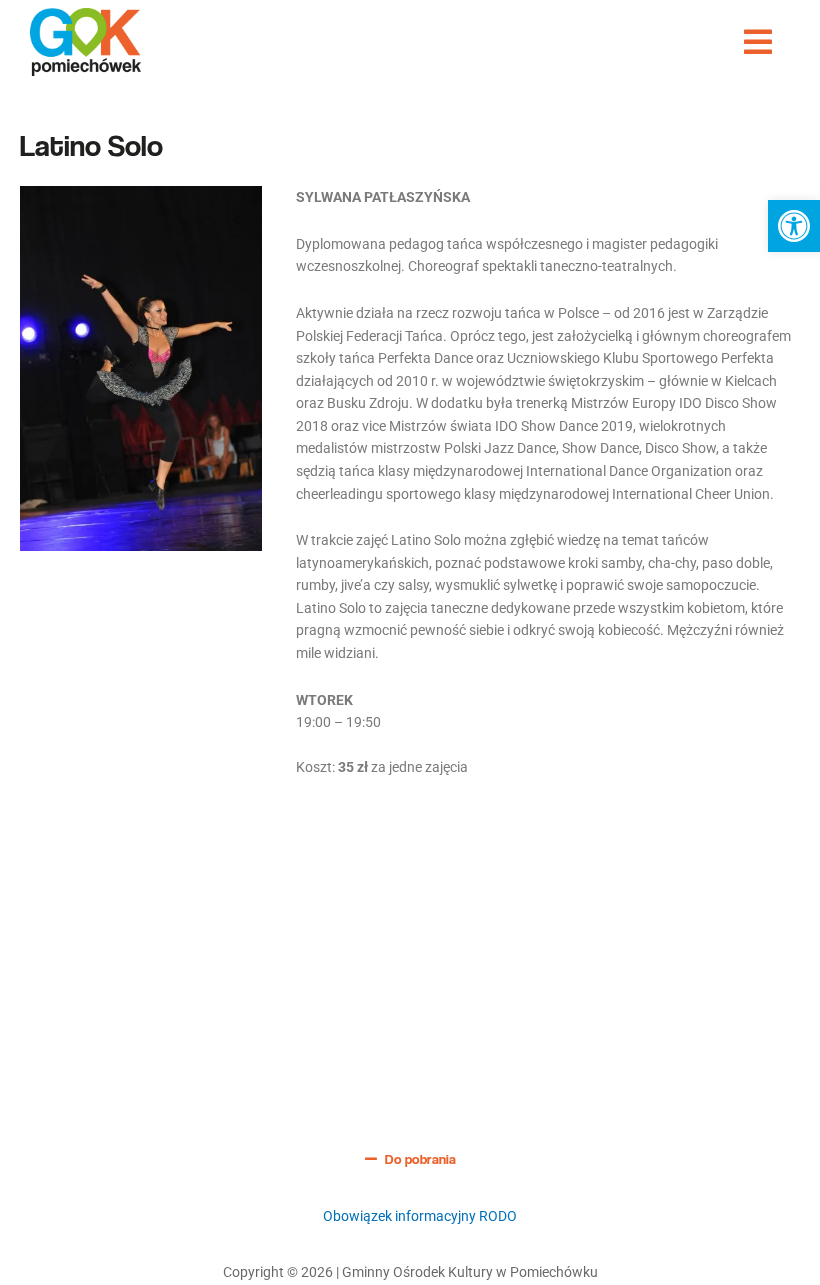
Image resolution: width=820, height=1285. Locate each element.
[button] (794, 226)
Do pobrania (420, 1159)
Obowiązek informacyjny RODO (420, 1216)
